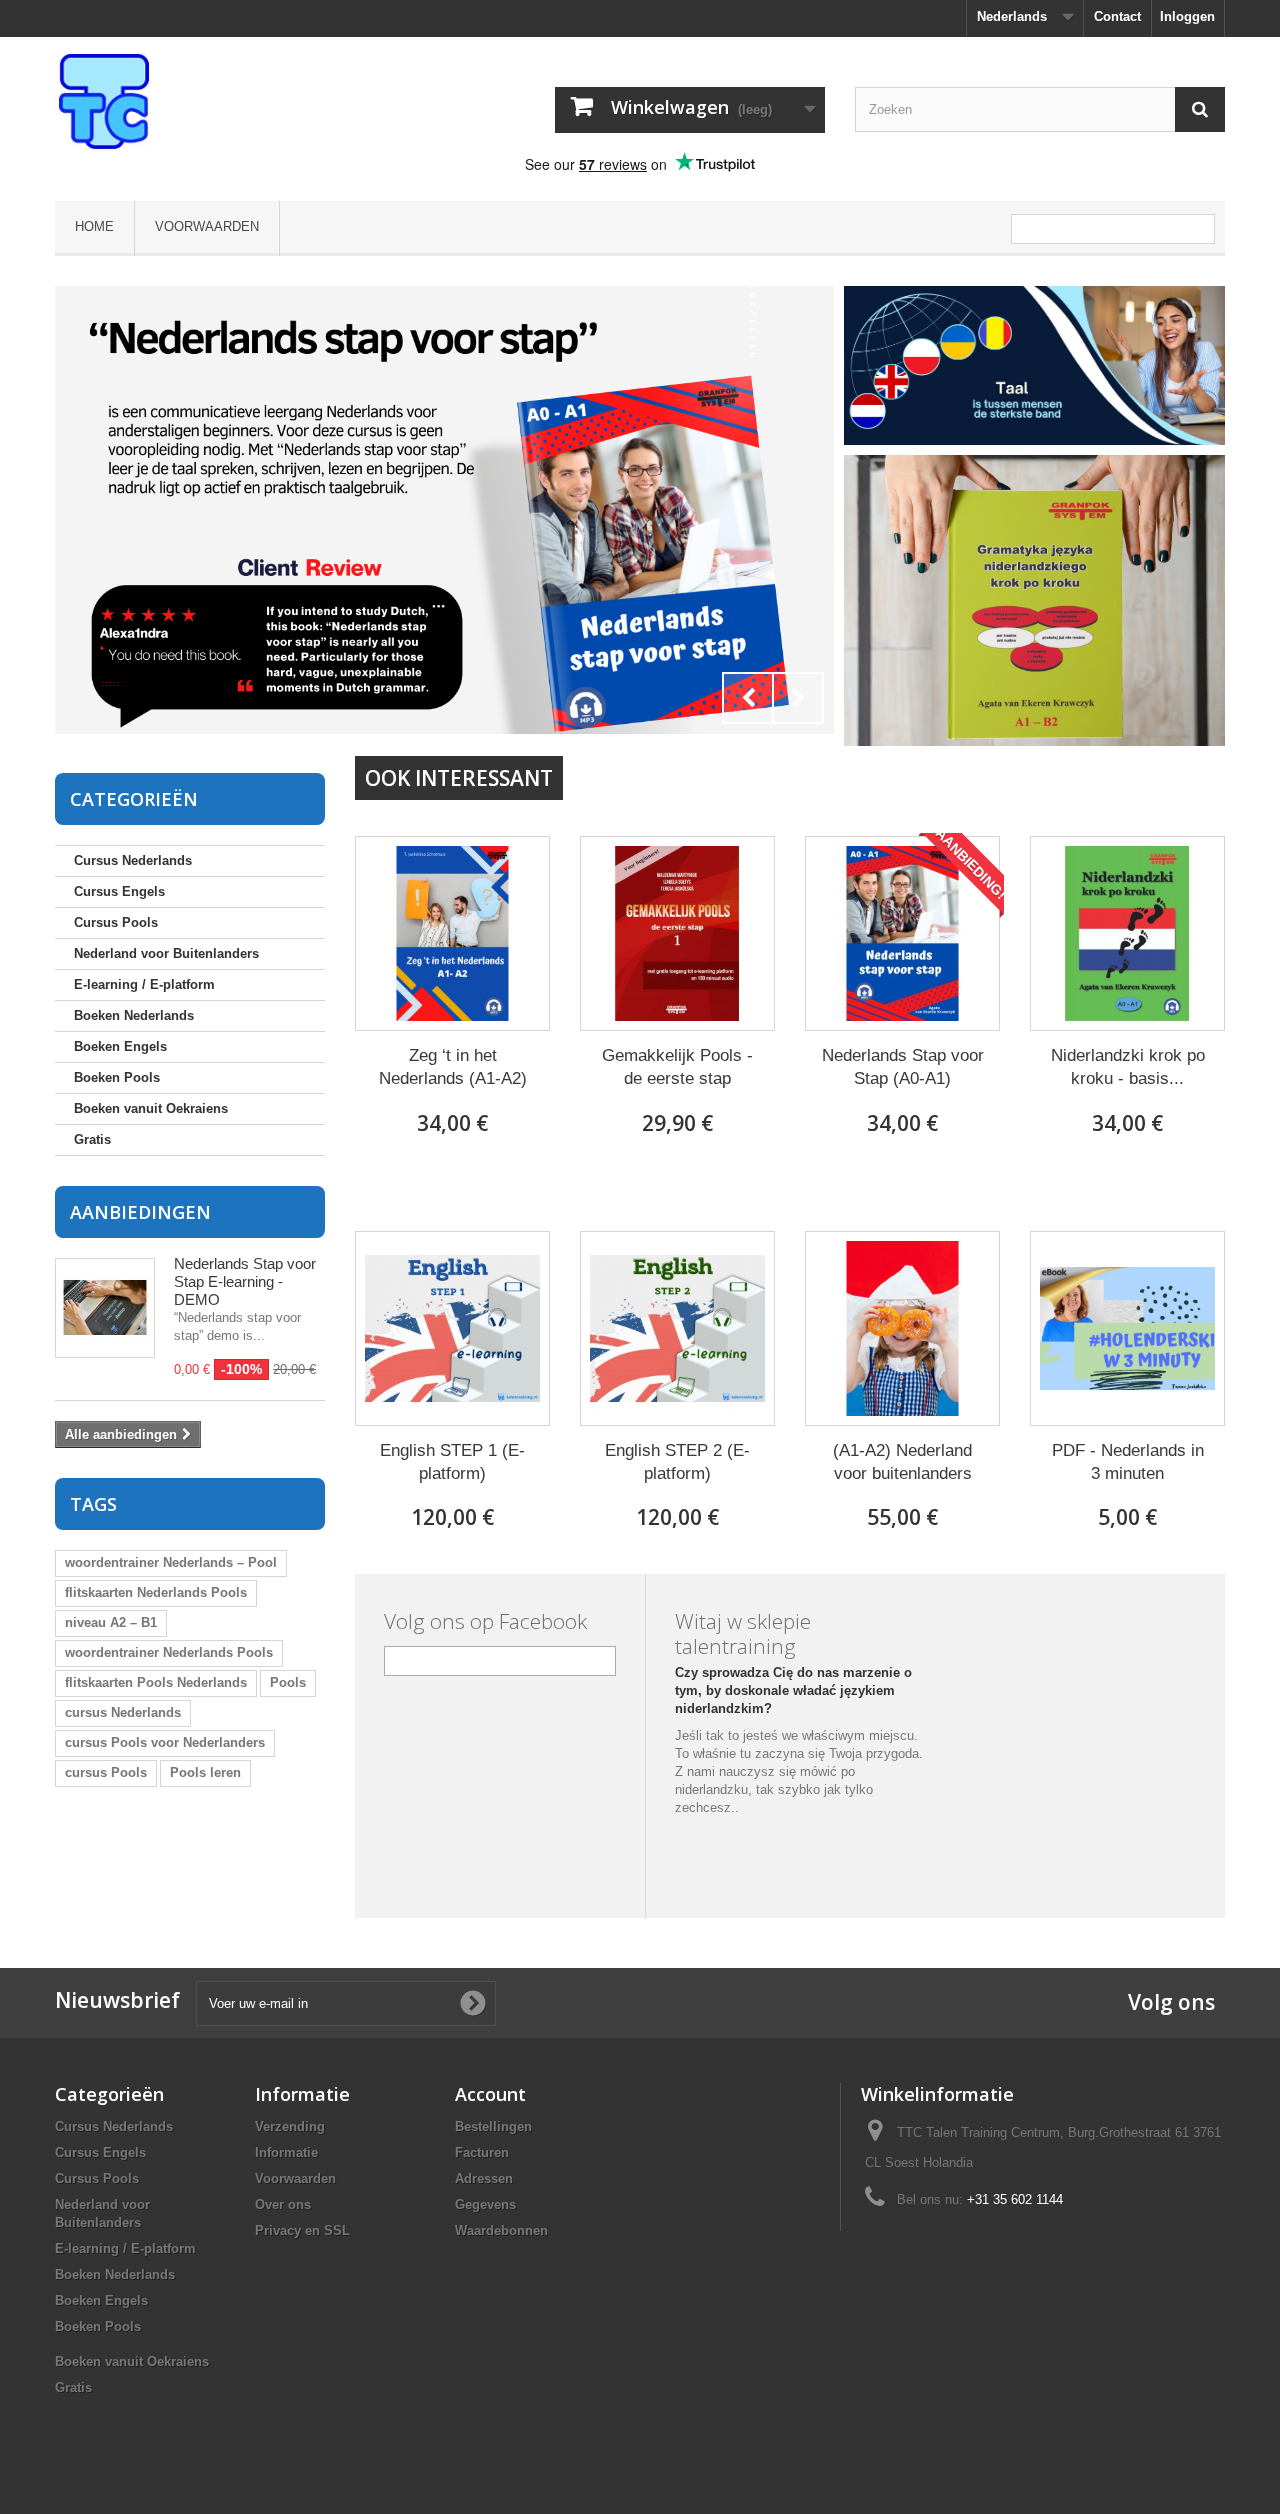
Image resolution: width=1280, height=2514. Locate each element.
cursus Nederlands (123, 1712)
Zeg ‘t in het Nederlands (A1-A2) (453, 1067)
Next (798, 698)
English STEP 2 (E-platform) (677, 1462)
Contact (1117, 16)
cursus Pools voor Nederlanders (165, 1742)
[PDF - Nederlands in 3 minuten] (1127, 1328)
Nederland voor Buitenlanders (166, 953)
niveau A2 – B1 (111, 1622)
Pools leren (205, 1772)
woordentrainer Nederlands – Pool (171, 1562)
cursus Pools (106, 1772)
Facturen (482, 2152)
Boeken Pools (117, 1077)
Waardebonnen (501, 2230)
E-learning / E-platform (144, 984)
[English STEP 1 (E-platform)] (452, 1328)
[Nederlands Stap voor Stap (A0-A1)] (902, 933)
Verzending (290, 2126)
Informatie (286, 2152)
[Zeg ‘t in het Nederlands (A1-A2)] (452, 933)
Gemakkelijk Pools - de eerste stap (677, 1067)
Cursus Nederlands (133, 860)
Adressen (484, 2178)
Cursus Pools (116, 922)
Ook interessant (459, 778)
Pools (288, 1682)
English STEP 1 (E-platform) (452, 1462)
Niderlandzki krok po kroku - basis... (1128, 1067)
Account (490, 2094)
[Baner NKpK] (445, 510)
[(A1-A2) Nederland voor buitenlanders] (902, 1328)
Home (94, 226)
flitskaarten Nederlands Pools (156, 1592)
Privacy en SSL (302, 2230)
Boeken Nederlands (134, 1015)
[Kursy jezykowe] (1034, 364)
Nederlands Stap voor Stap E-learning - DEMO (245, 1281)
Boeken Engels (120, 1046)
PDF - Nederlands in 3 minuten (1128, 1462)
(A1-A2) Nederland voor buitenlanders (902, 1462)
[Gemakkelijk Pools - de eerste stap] (677, 933)
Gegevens (485, 2204)
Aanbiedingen (140, 1212)
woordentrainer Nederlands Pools (169, 1652)
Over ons (283, 2204)
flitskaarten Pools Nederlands (156, 1682)
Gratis (92, 1139)
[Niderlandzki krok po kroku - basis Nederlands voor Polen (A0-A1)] (1127, 933)
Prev (748, 698)
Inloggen (1187, 16)
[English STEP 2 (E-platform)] (677, 1328)
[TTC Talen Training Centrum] (240, 102)
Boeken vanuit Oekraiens (151, 1108)
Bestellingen (493, 2126)
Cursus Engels (119, 891)
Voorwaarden (207, 226)
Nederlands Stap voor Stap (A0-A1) (903, 1067)
